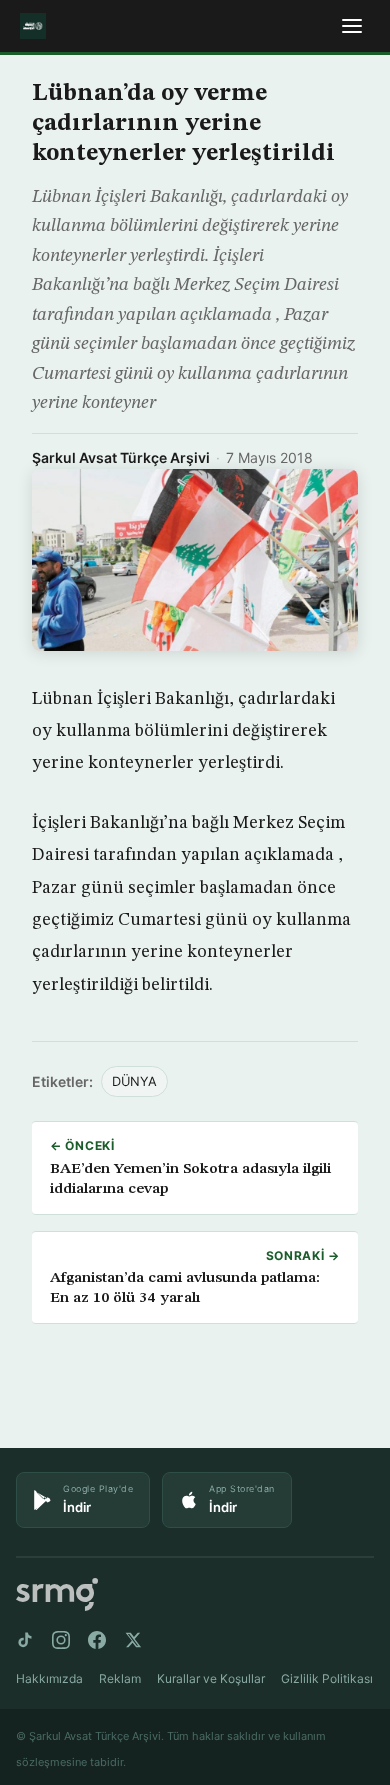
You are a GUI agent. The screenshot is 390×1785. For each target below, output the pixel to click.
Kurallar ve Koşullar (211, 1678)
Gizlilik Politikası (327, 1678)
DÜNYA (134, 1081)
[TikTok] (25, 1640)
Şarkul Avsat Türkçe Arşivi (121, 457)
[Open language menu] (352, 26)
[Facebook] (97, 1640)
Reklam (120, 1678)
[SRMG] (57, 1594)
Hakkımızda (49, 1678)
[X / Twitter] (133, 1640)
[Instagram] (61, 1640)
